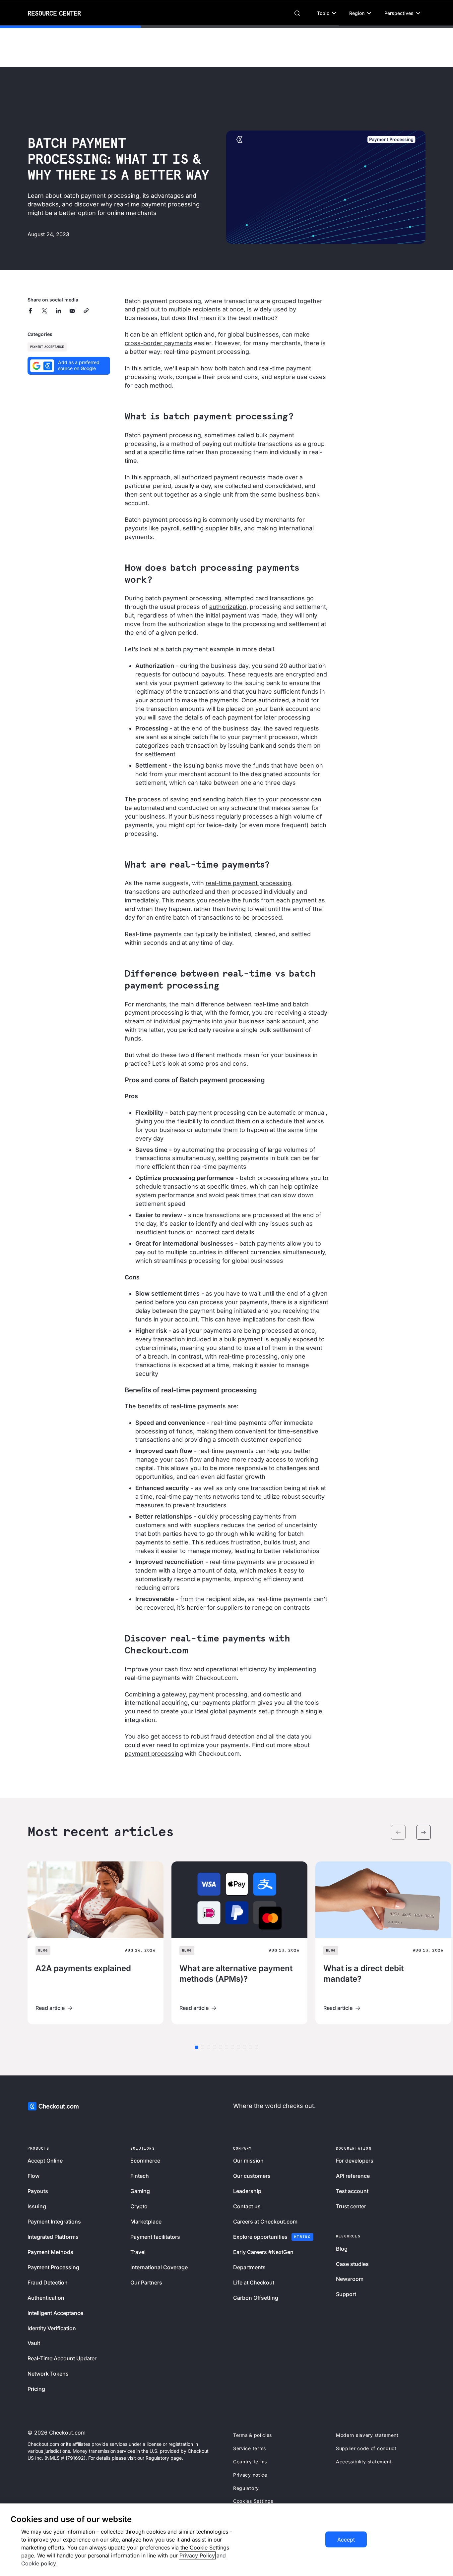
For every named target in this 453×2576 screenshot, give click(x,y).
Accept (346, 2540)
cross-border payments (159, 343)
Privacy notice (250, 2475)
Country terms (250, 2462)
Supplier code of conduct (366, 2448)
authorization (228, 607)
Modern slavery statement (367, 2435)
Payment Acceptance (47, 347)
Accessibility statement (364, 2462)
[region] (227, 2540)
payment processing (154, 1754)
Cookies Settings (253, 2501)
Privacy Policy (197, 2555)
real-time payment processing (248, 883)
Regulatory (246, 2488)
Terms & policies (253, 2435)
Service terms (250, 2448)
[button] (326, 13)
